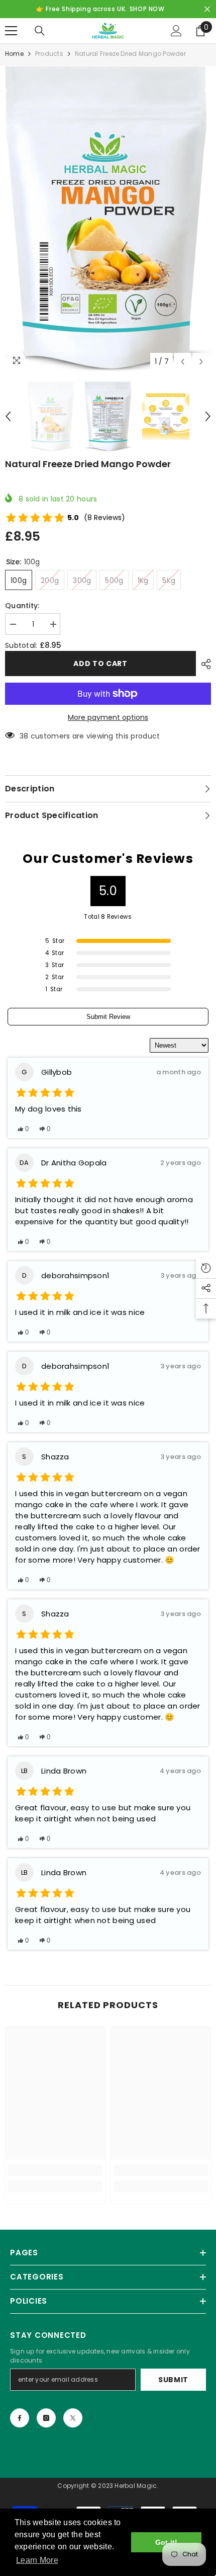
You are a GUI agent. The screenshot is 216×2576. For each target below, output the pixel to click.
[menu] (11, 31)
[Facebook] (20, 2418)
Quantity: (22, 606)
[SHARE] (203, 664)
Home (14, 54)
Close (207, 9)
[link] (55, 2170)
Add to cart (100, 664)
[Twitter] (73, 2418)
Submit (173, 2380)
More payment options (108, 717)
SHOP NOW (147, 9)
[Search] (40, 31)
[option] (108, 219)
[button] (183, 362)
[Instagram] (46, 2418)
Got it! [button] (167, 2542)
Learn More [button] (37, 2560)
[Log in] (176, 31)
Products (49, 54)
